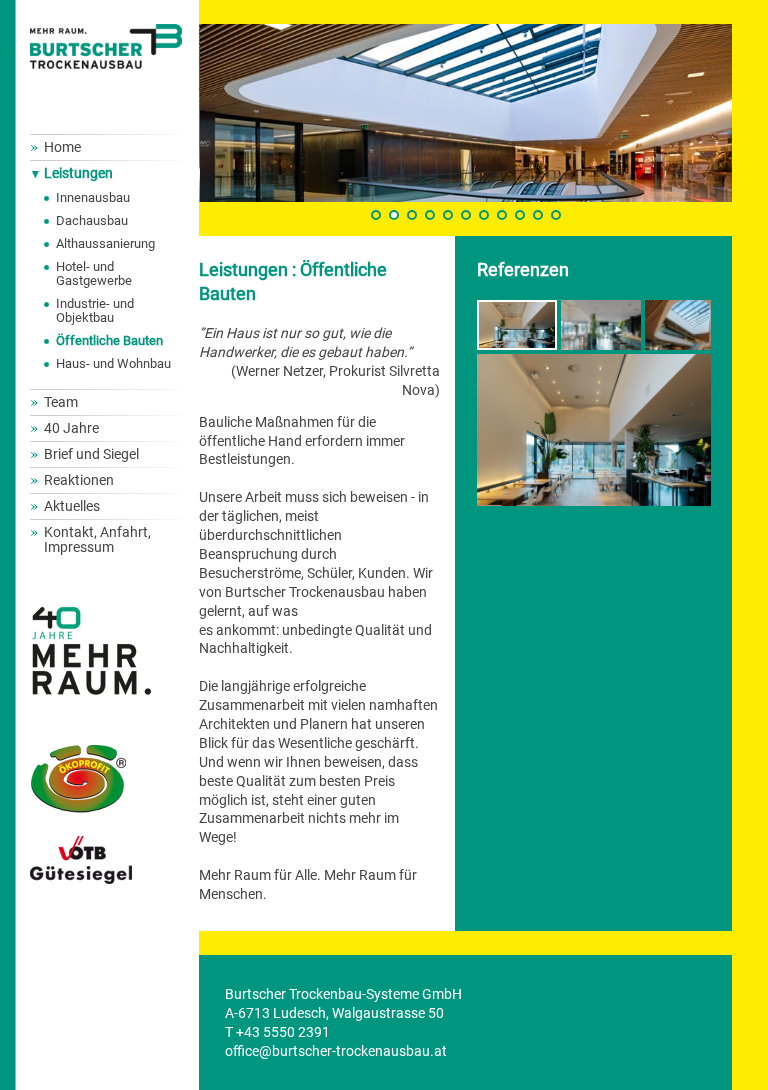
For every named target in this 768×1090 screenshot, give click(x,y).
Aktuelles (72, 506)
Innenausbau (93, 197)
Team (61, 402)
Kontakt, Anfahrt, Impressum (97, 539)
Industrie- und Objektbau (95, 310)
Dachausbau (92, 220)
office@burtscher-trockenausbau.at (336, 1051)
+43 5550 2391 (283, 1032)
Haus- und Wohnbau (113, 363)
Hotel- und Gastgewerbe (94, 273)
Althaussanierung (105, 243)
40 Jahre (71, 428)
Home (62, 147)
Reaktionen (79, 480)
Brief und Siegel (91, 454)
